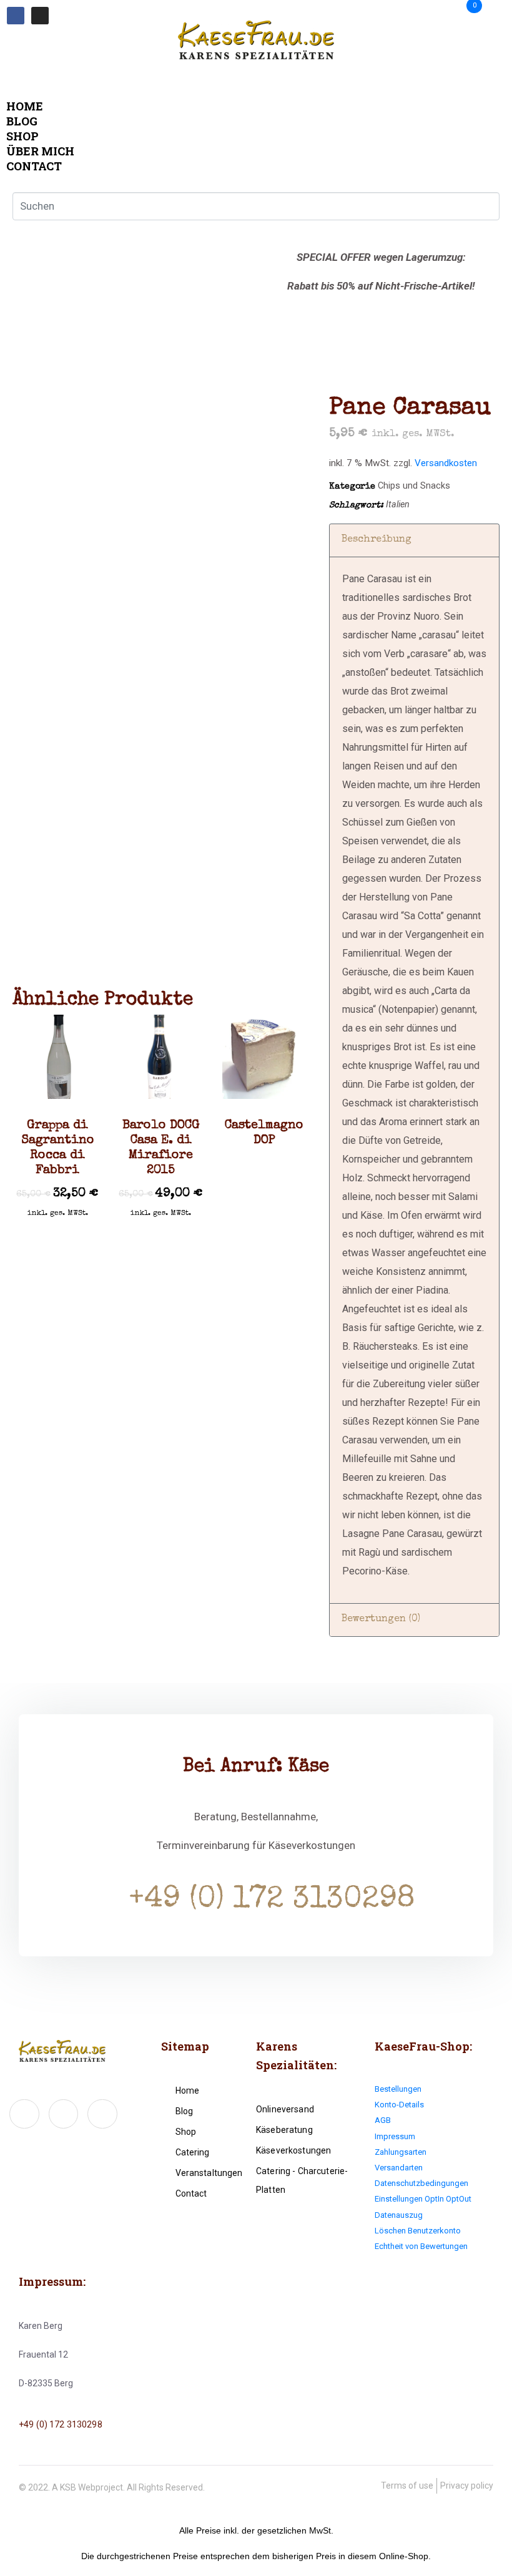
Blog (22, 121)
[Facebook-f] (24, 2114)
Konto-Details (399, 2105)
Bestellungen (398, 2089)
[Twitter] (64, 2114)
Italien (398, 505)
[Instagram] (40, 16)
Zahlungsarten (401, 2152)
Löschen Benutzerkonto (418, 2231)
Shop (22, 136)
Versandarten (399, 2168)
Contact (34, 166)
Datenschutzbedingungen (421, 2183)
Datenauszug (399, 2215)
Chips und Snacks (414, 486)
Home (25, 106)
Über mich (40, 151)
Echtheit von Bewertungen (421, 2246)
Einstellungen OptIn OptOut (423, 2199)
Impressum (395, 2136)
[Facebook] (16, 16)
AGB (383, 2120)
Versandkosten (446, 463)
